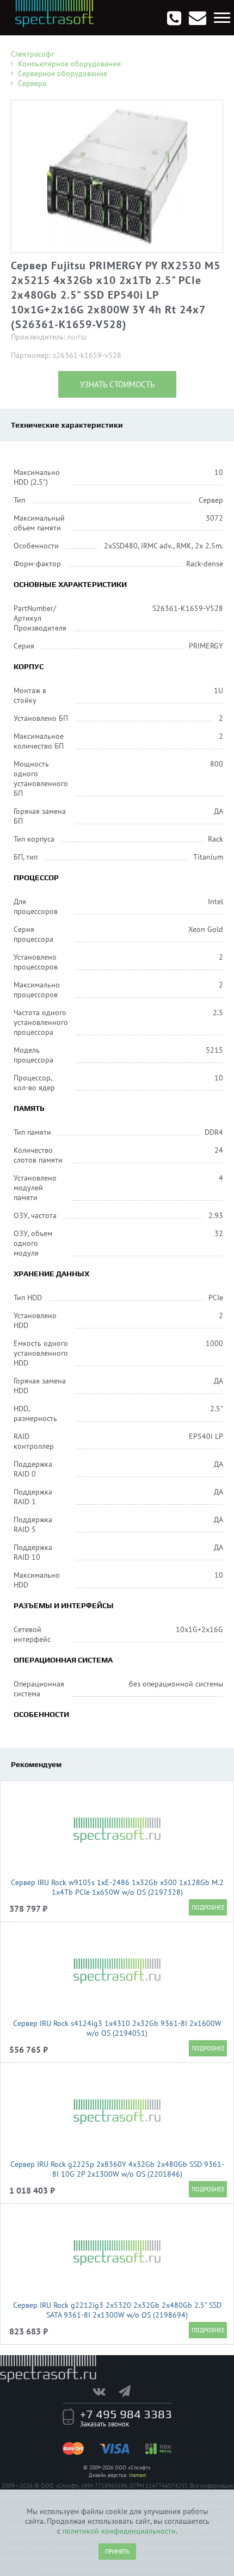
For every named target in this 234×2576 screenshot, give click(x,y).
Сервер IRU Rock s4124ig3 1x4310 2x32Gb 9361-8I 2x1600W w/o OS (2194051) (117, 2028)
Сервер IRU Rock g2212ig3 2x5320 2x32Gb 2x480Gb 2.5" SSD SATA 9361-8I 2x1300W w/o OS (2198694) (117, 2310)
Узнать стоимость (117, 384)
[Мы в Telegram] (130, 2391)
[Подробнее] (208, 1907)
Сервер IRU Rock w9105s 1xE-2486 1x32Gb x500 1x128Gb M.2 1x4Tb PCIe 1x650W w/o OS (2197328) (117, 1887)
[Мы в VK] (104, 2391)
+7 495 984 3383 (126, 2414)
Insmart (137, 2475)
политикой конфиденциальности (119, 2531)
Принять (117, 2552)
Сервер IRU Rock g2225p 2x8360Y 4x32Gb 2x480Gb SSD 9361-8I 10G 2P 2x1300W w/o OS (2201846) (117, 2169)
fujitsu (77, 338)
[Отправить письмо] (198, 18)
